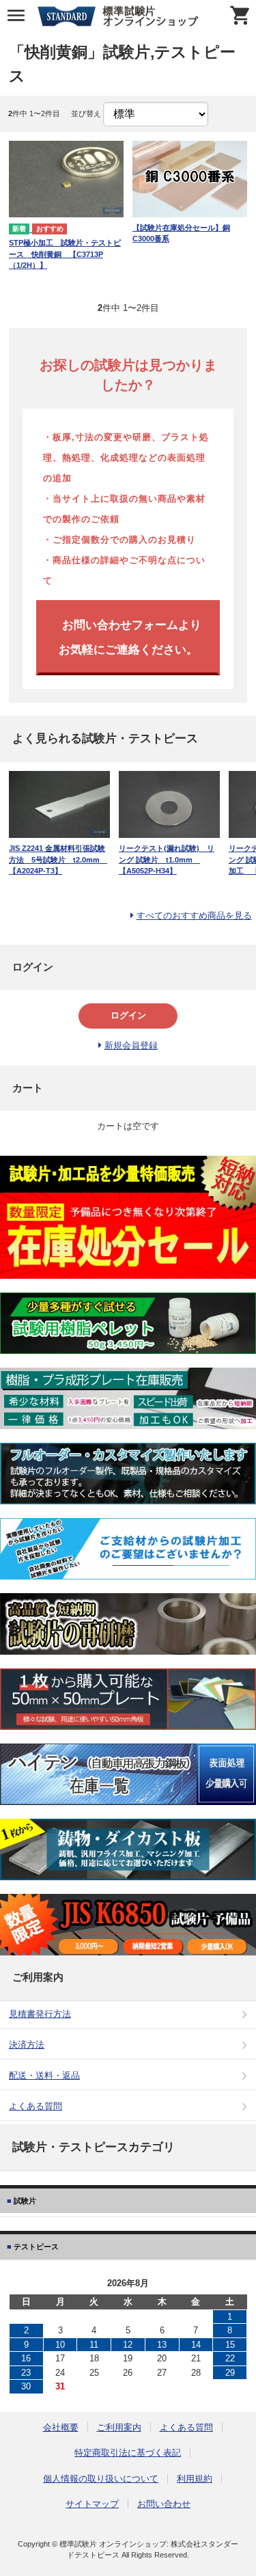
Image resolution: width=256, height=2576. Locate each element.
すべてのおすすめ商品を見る (194, 916)
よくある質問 (35, 2106)
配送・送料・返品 (44, 2075)
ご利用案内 (119, 2427)
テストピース (35, 2247)
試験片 (24, 2201)
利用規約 (195, 2479)
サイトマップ (92, 2504)
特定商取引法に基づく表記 (128, 2453)
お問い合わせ (164, 2504)
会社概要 (61, 2427)
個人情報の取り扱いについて (101, 2479)
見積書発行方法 (40, 2014)
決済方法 (27, 2045)
